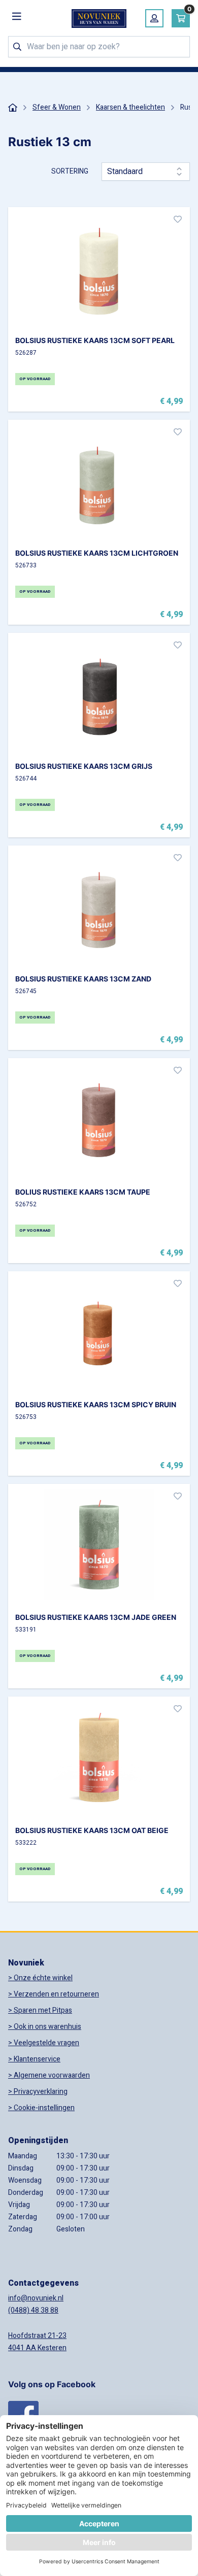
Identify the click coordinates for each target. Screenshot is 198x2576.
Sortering (70, 172)
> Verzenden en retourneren (54, 1994)
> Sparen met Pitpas (40, 2010)
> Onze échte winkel (40, 1978)
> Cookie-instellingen (41, 2108)
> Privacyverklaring (38, 2092)
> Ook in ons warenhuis (45, 2027)
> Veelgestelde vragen (44, 2043)
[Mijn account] (154, 18)
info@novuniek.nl (36, 2298)
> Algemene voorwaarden (49, 2075)
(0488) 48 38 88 (33, 2310)
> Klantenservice (34, 2059)
